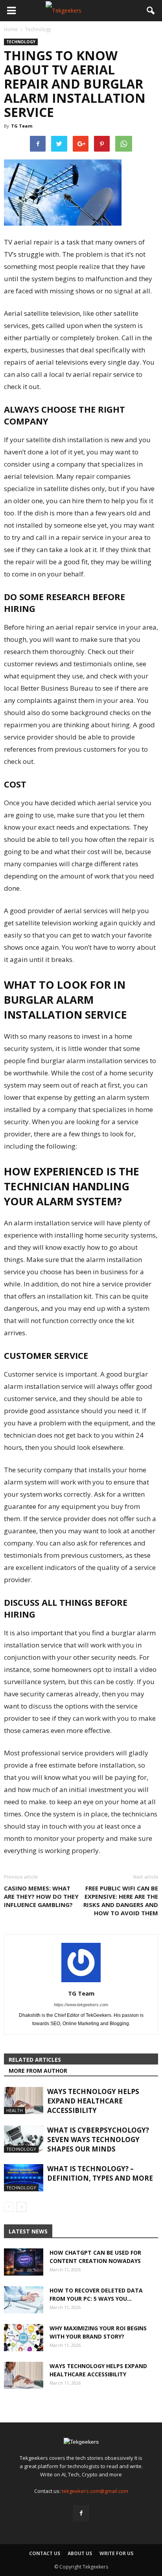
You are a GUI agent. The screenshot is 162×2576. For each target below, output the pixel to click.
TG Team (22, 126)
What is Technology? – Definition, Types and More (100, 2173)
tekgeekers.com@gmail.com (95, 2491)
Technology (21, 42)
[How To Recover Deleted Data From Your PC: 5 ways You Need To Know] (24, 2300)
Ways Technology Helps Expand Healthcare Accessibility (93, 2101)
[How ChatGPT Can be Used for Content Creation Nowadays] (24, 2262)
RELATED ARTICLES (35, 2060)
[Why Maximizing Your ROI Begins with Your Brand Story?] (24, 2338)
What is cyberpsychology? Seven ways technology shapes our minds (98, 2140)
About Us (80, 2553)
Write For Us (116, 2553)
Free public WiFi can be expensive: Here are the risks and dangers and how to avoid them (121, 1900)
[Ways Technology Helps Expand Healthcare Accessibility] (24, 2101)
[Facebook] (81, 2513)
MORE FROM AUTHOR (38, 2071)
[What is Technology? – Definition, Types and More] (24, 2178)
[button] (151, 11)
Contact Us (45, 2553)
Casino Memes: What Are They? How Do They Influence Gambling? (41, 1896)
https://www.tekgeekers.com (81, 2005)
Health (15, 2110)
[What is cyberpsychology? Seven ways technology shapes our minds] (24, 2139)
